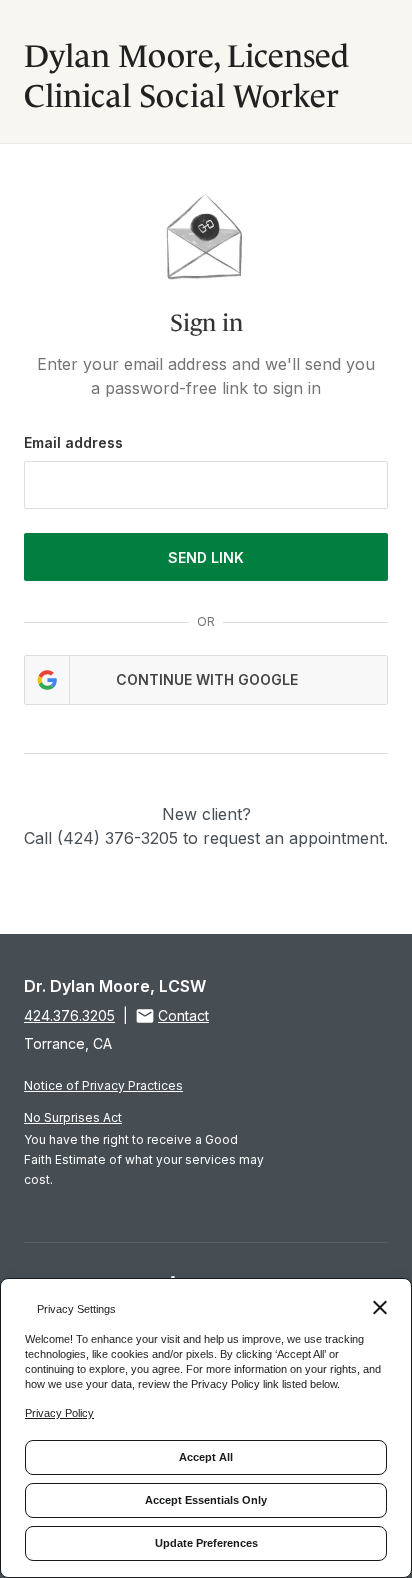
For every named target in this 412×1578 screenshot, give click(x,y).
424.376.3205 (69, 1015)
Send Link (206, 557)
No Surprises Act (73, 1117)
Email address (73, 442)
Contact (183, 1015)
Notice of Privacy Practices (103, 1085)
